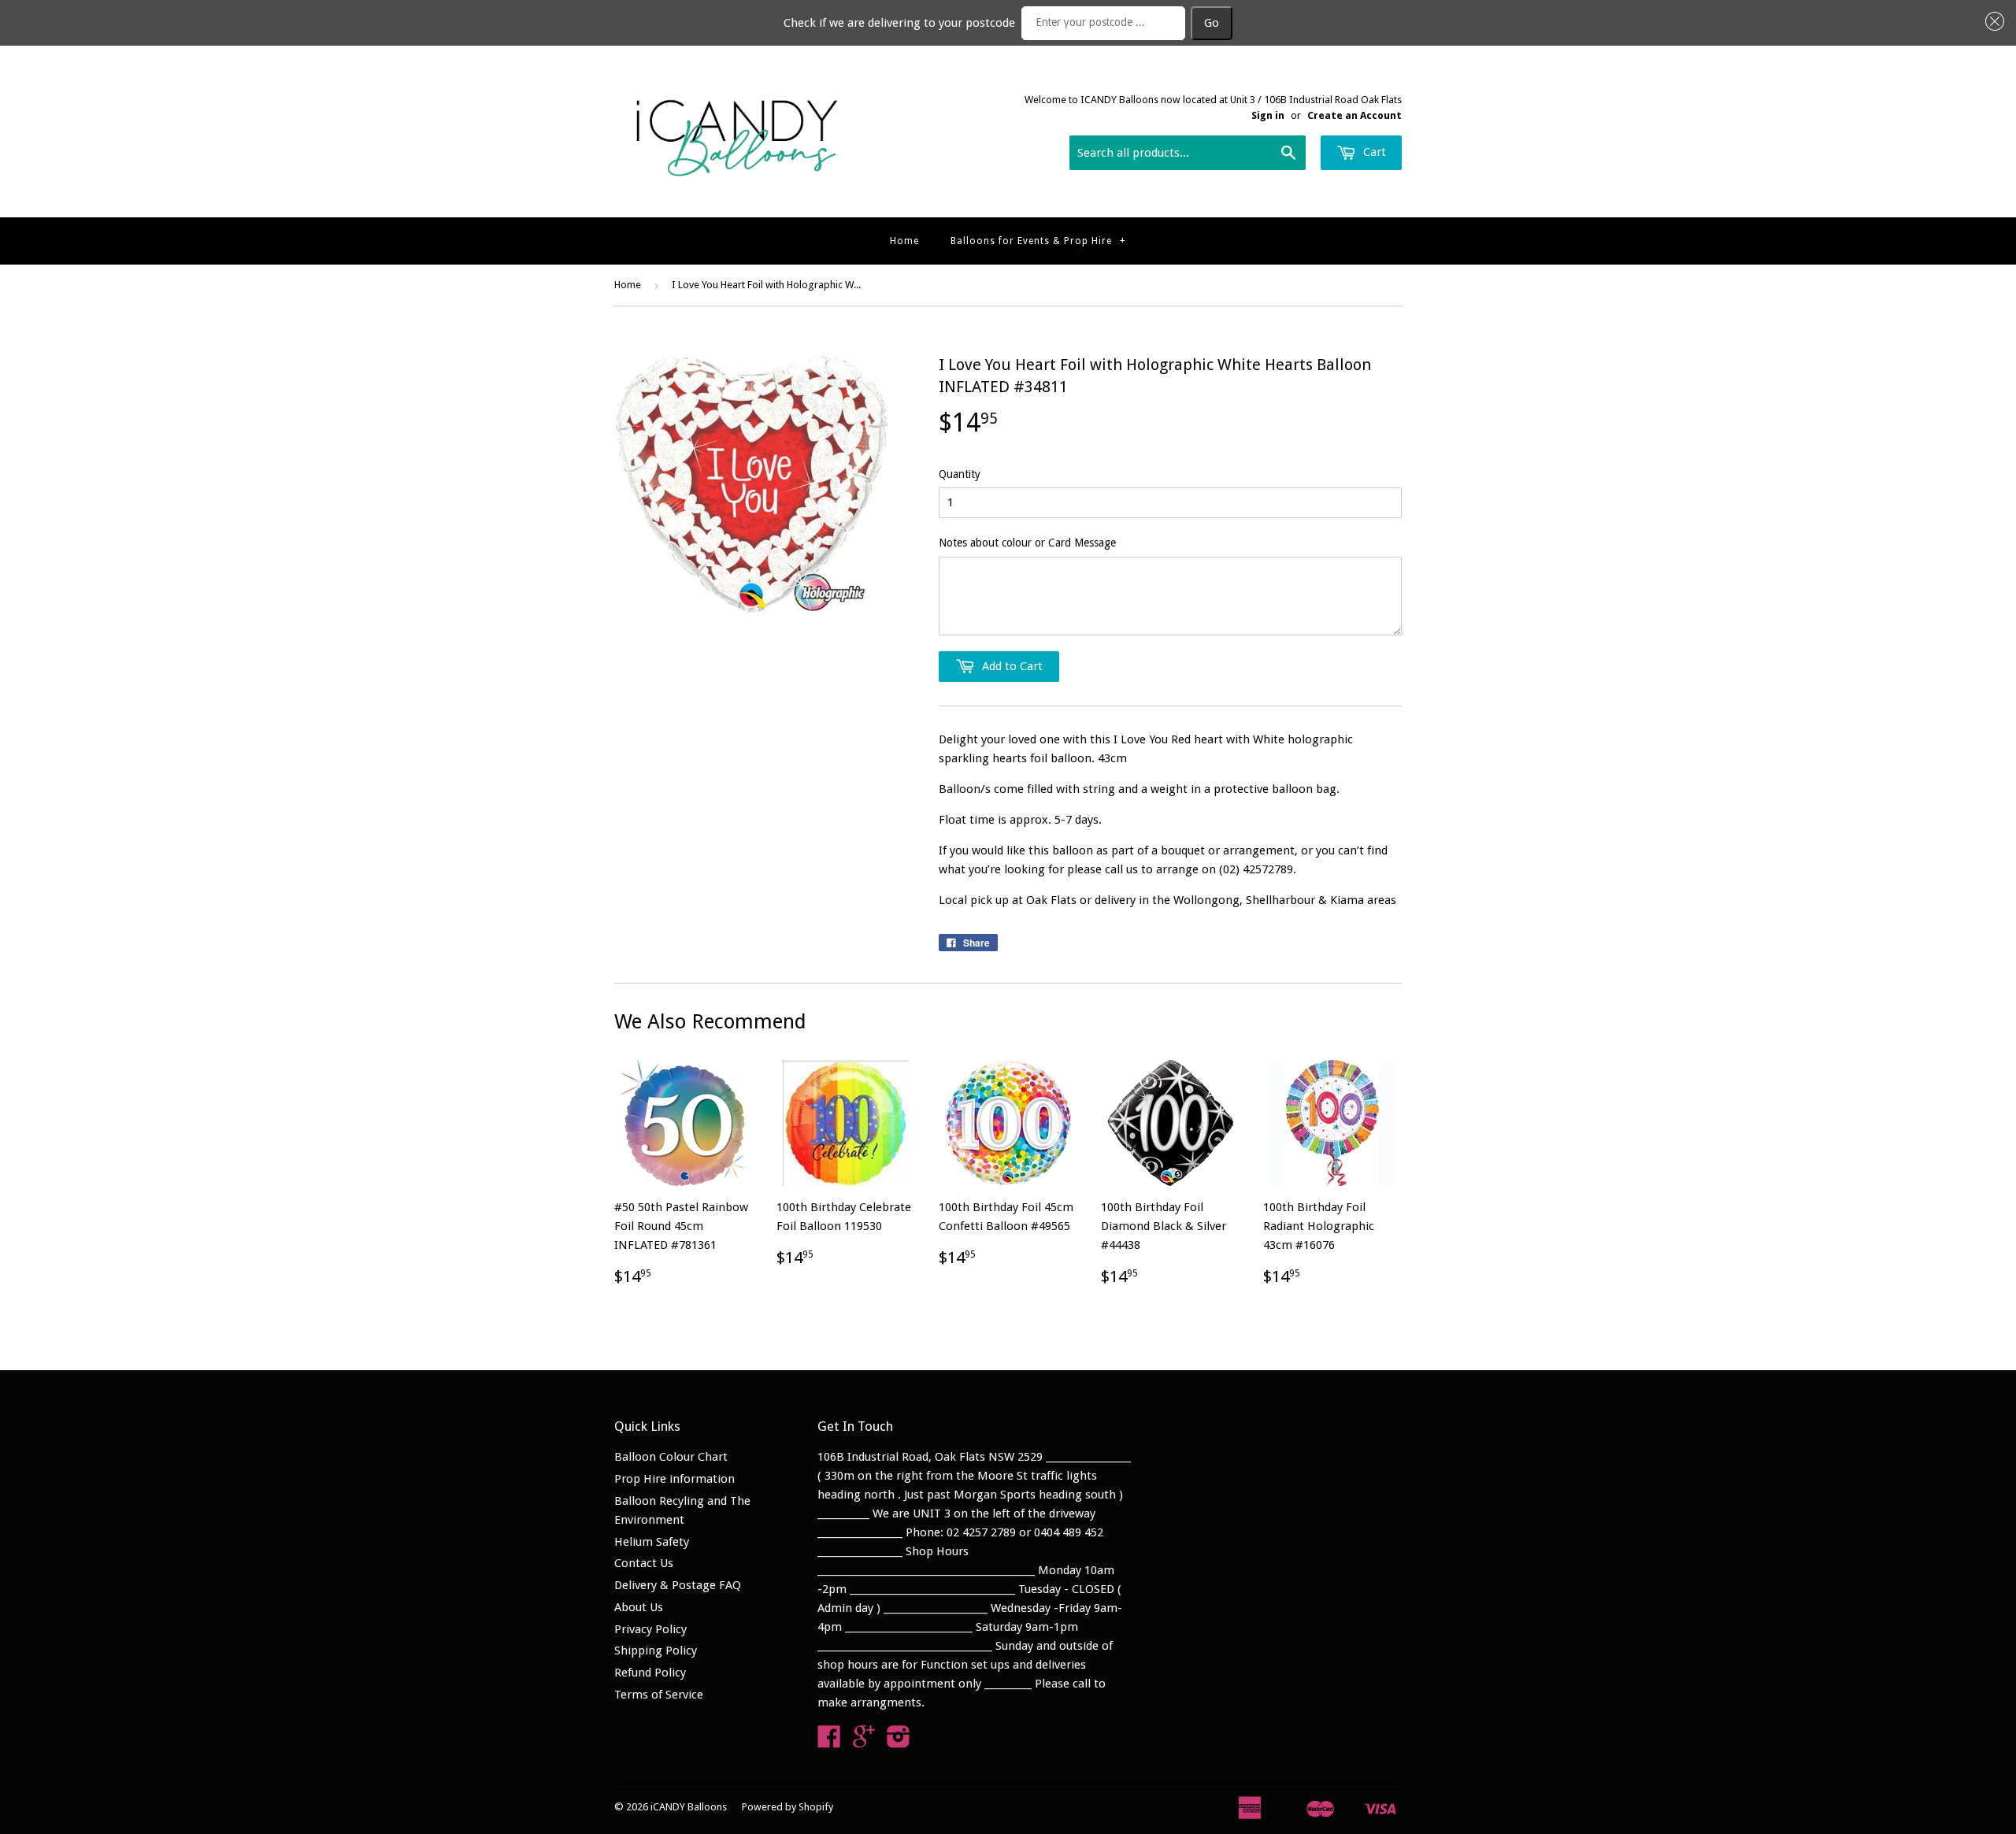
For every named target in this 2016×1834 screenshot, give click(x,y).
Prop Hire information (674, 1479)
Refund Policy (650, 1673)
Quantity (960, 474)
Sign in (1268, 115)
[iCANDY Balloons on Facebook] (829, 1742)
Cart (1373, 152)
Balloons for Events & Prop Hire (1038, 241)
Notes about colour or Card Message (1027, 543)
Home (904, 241)
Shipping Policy (656, 1651)
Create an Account (1354, 115)
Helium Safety (652, 1542)
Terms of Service (659, 1695)
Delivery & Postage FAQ (678, 1585)
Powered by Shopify (787, 1807)
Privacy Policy (650, 1629)
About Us (639, 1607)
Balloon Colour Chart (671, 1457)
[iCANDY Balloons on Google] (864, 1742)
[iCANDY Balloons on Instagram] (899, 1742)
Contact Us (644, 1563)
